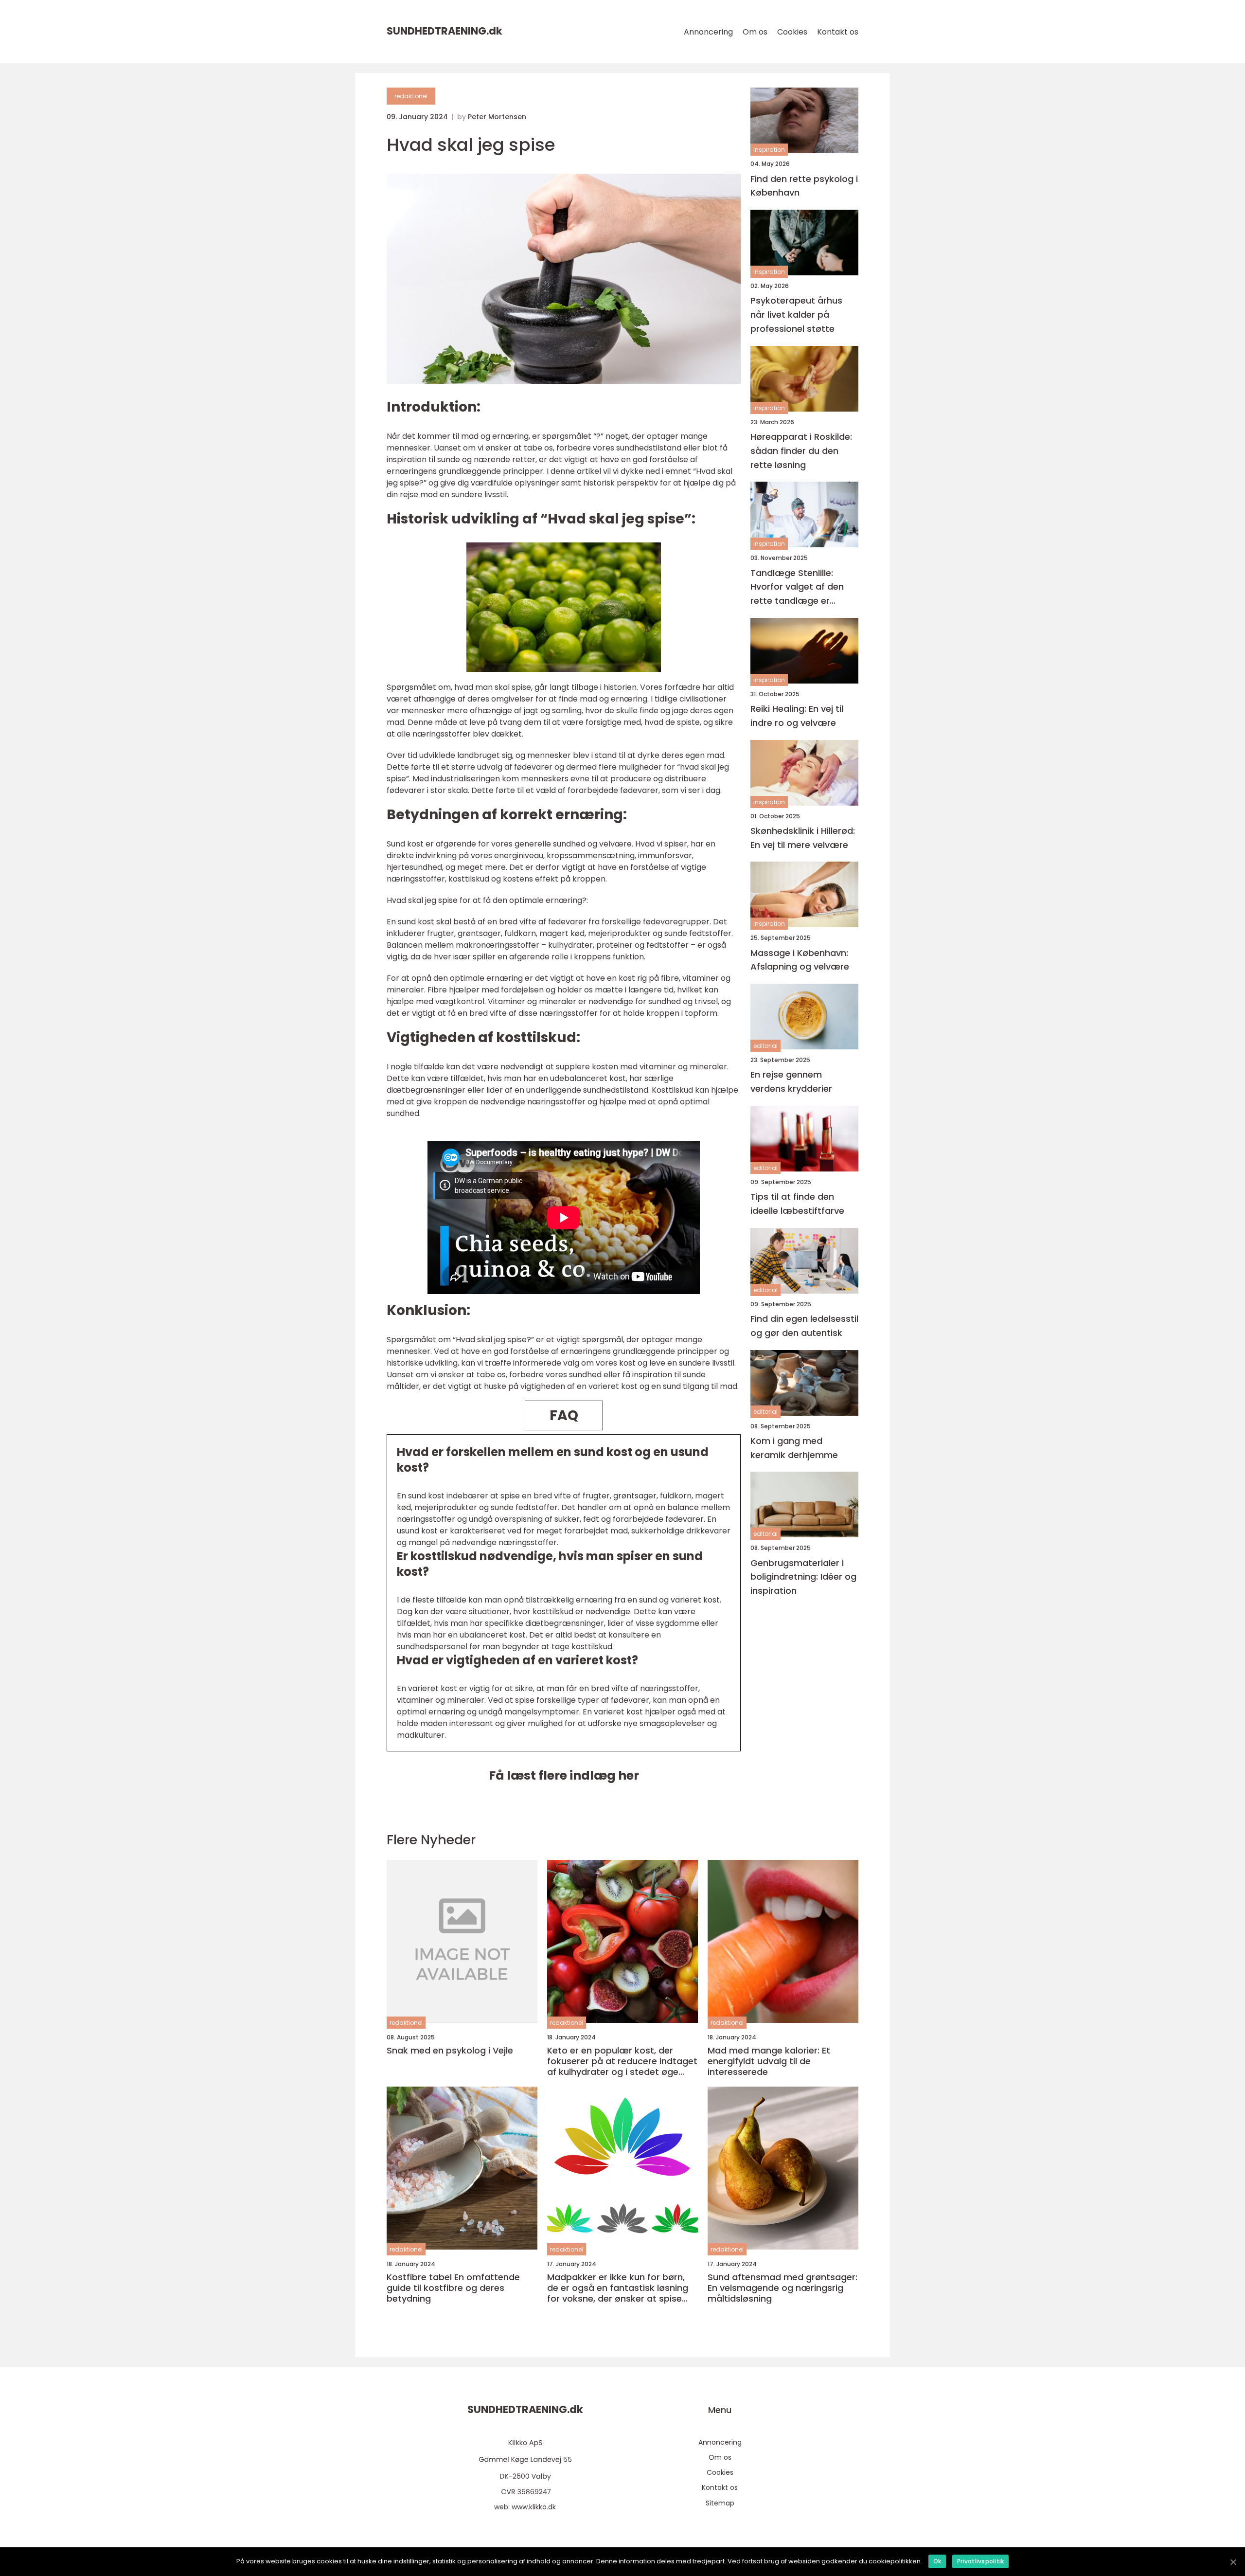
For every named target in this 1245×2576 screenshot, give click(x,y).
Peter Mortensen (497, 117)
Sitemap (720, 2503)
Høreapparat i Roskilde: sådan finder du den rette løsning (801, 451)
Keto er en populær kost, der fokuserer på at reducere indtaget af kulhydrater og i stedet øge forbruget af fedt (622, 2061)
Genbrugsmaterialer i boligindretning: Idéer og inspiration (803, 1576)
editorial (765, 1046)
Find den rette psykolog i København (804, 185)
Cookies (792, 32)
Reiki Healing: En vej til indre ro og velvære (797, 716)
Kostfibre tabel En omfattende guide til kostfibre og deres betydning (453, 2288)
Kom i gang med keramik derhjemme (794, 1447)
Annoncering (708, 32)
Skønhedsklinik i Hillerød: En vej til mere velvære (803, 837)
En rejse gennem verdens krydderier (791, 1081)
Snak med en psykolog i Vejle (450, 2051)
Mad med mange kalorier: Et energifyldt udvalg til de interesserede (769, 2061)
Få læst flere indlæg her (564, 1775)
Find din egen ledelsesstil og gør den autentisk (804, 1326)
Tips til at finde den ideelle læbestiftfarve (797, 1204)
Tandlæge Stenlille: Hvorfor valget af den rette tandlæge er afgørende (797, 587)
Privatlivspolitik (980, 2561)
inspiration (769, 150)
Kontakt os (838, 32)
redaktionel (411, 96)
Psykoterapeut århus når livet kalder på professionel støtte (796, 315)
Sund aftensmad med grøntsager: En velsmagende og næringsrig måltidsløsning (783, 2288)
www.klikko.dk (534, 2507)
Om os (755, 32)
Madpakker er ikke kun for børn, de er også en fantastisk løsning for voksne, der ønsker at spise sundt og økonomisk (618, 2288)
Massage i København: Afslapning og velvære (800, 959)
